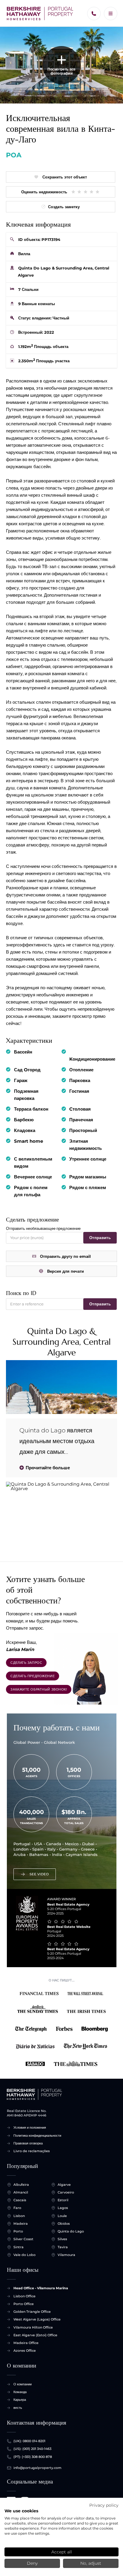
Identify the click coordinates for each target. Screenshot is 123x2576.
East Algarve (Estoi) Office (35, 2335)
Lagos (63, 2208)
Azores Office (25, 2351)
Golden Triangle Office (32, 2312)
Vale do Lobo (24, 2255)
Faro (17, 2208)
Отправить (100, 1238)
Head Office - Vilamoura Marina (41, 2288)
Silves (62, 2239)
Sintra (19, 2247)
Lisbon (19, 2216)
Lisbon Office (24, 2296)
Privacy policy (104, 2505)
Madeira (21, 2224)
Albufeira (21, 2185)
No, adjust (91, 2563)
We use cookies (21, 2511)
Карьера (20, 2400)
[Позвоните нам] (94, 14)
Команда (20, 2392)
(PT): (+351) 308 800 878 (33, 2457)
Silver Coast (23, 2239)
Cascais (20, 2200)
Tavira (63, 2247)
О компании (23, 2384)
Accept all (62, 2552)
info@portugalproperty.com (37, 2468)
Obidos (64, 2224)
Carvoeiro (66, 2192)
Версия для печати (66, 1271)
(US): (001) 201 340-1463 (32, 2449)
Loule (62, 2216)
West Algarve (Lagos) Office (37, 2319)
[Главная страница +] (40, 14)
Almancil (21, 2192)
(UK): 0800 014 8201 (29, 2441)
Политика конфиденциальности (37, 2136)
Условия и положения (30, 2127)
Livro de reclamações (32, 2151)
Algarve (64, 2185)
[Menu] (111, 14)
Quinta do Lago (71, 2231)
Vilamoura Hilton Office (33, 2327)
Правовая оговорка (28, 2143)
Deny (32, 2563)
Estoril (63, 2200)
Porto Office (24, 2304)
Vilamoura (66, 2255)
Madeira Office (26, 2343)
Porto (18, 2231)
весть (18, 2408)
